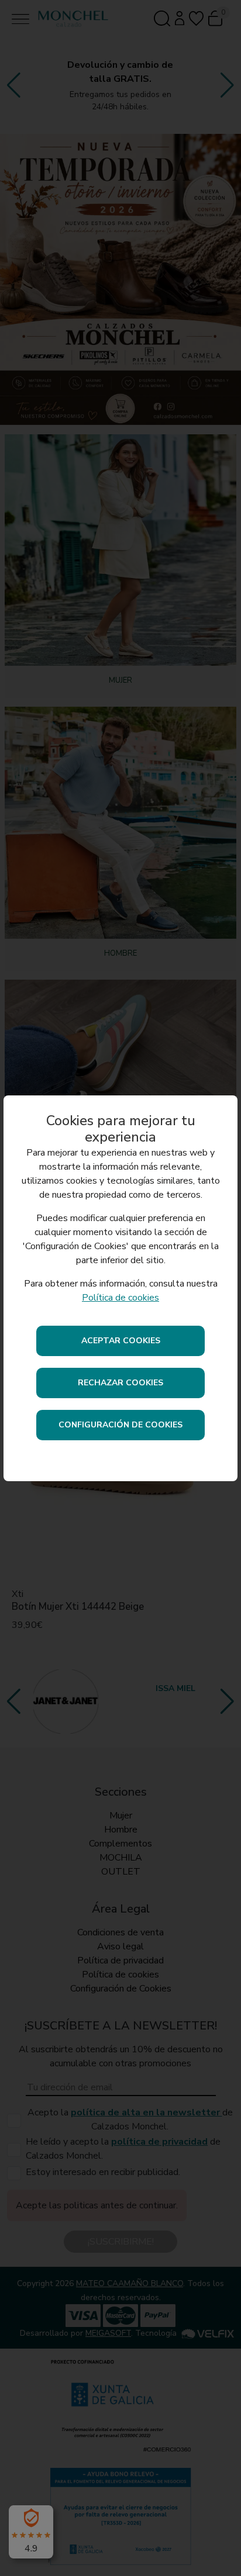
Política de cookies (120, 1298)
